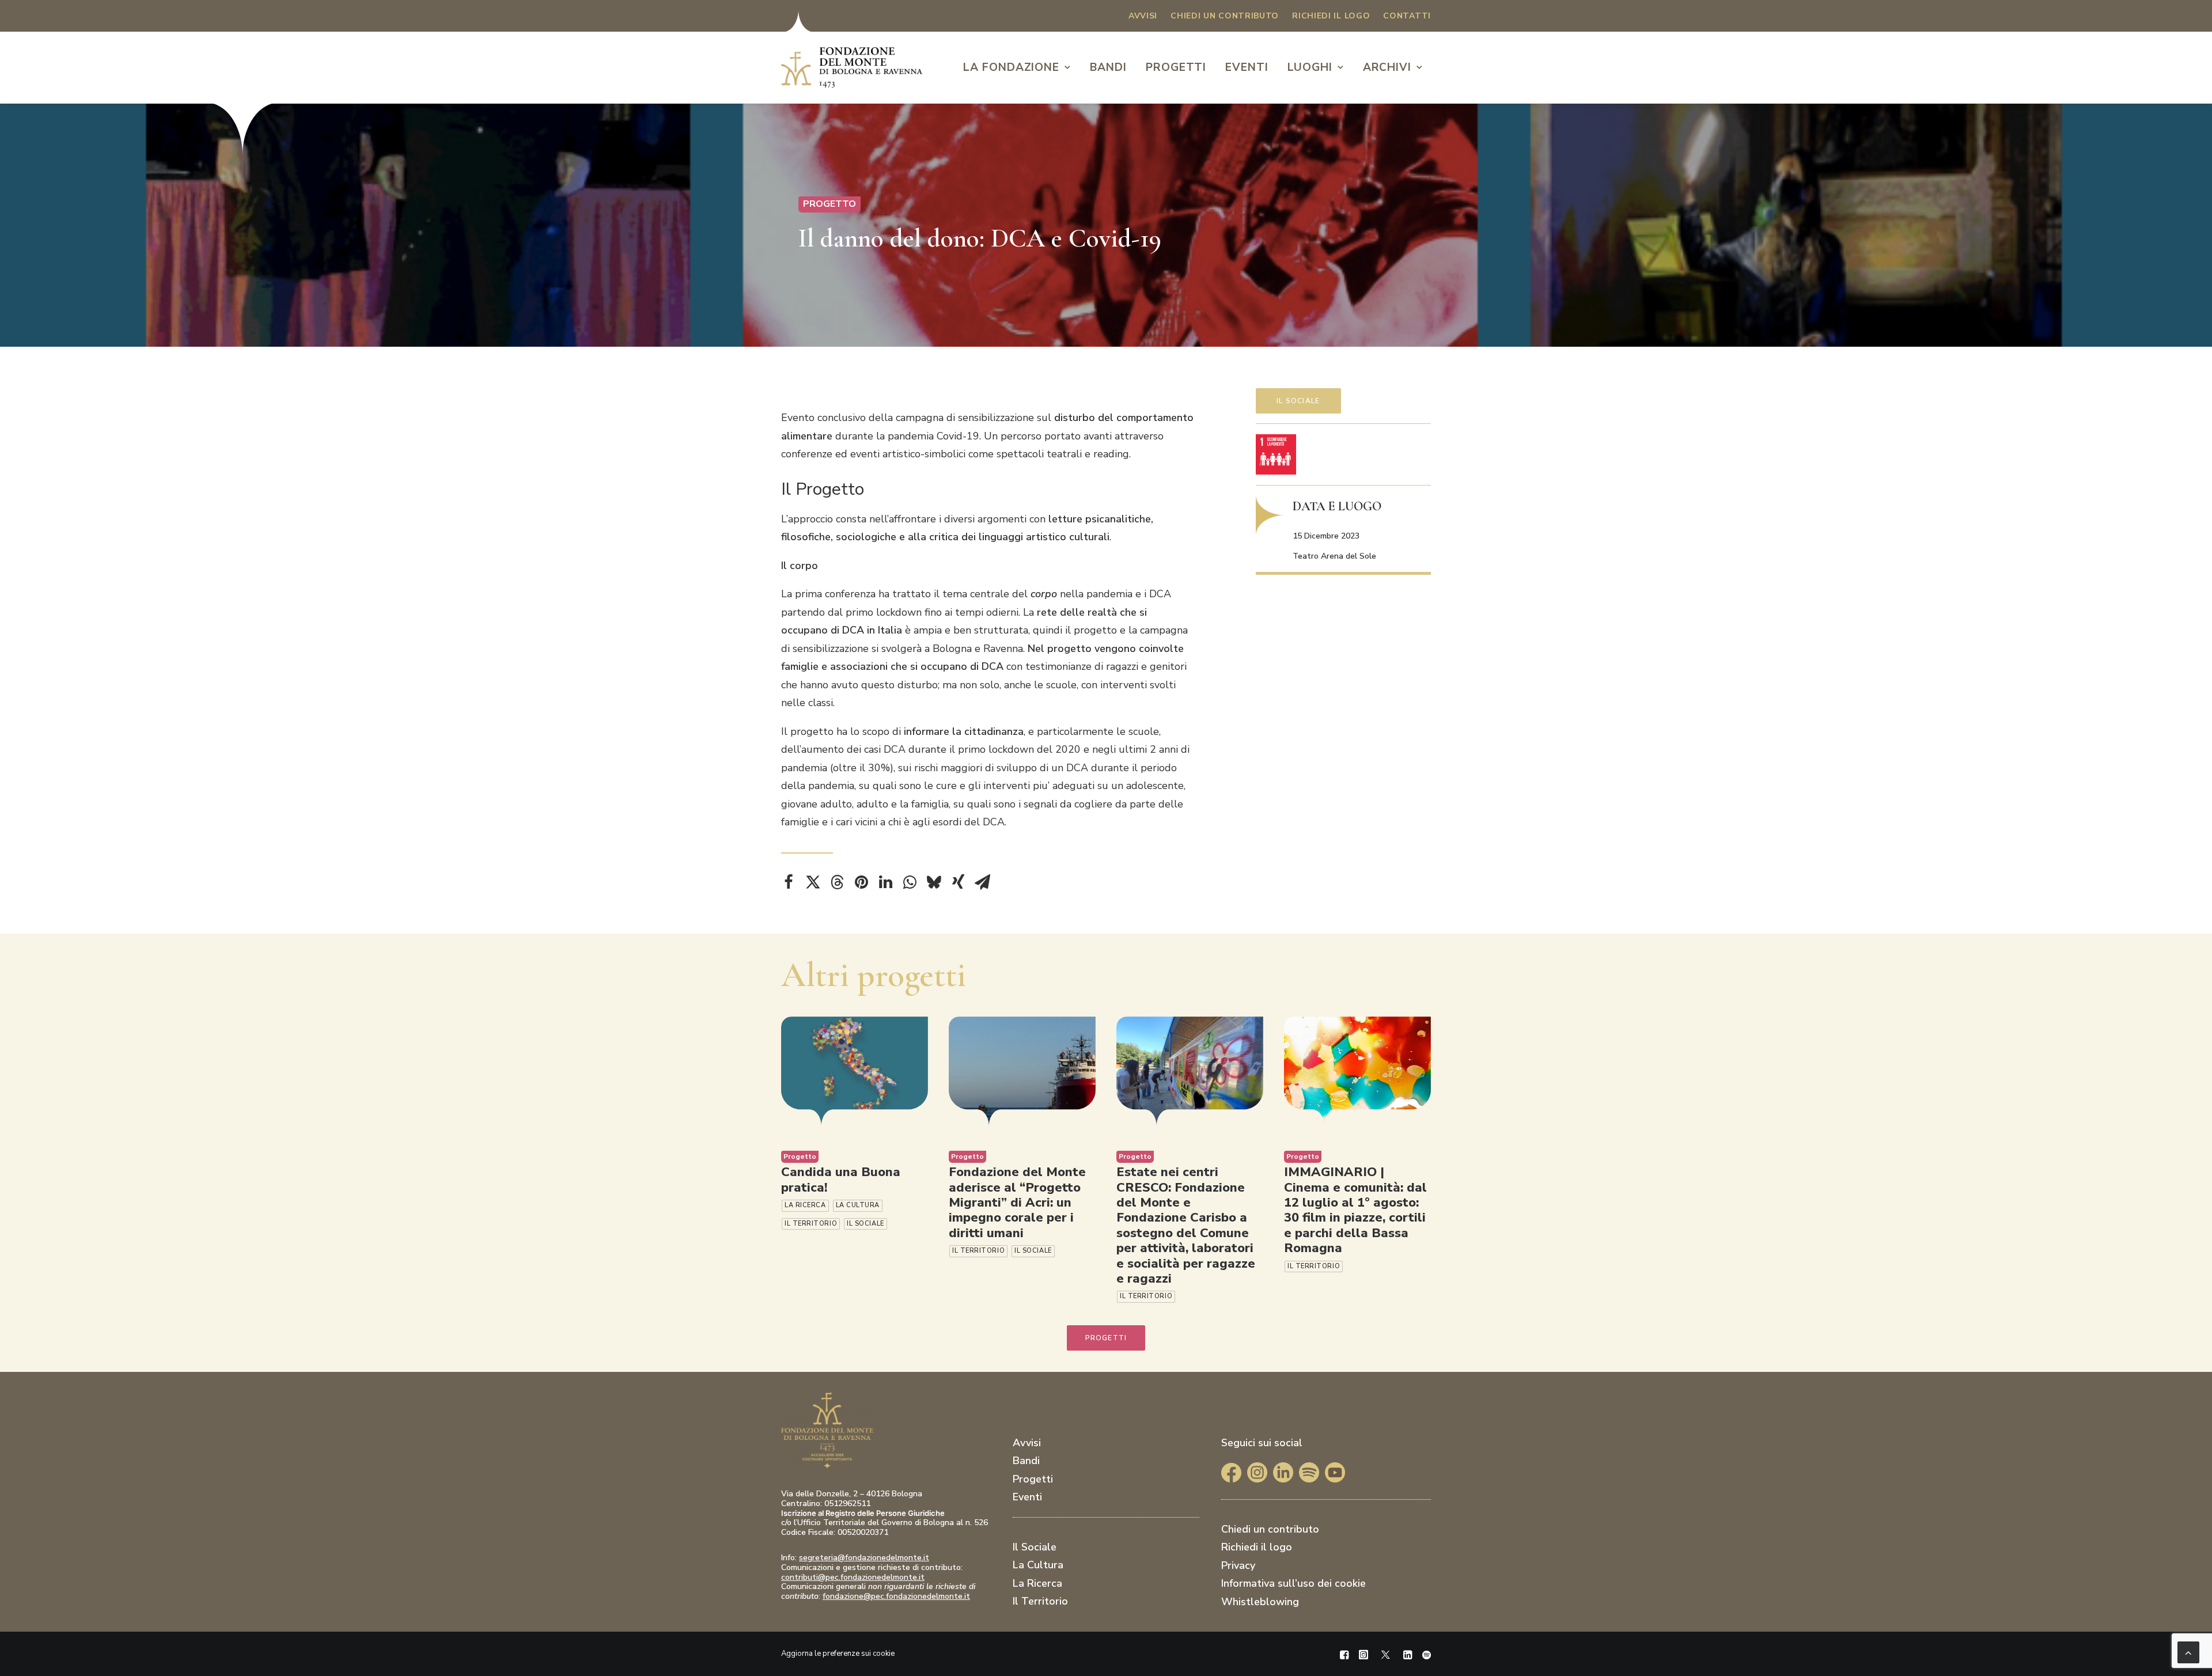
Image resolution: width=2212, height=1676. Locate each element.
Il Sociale (1298, 401)
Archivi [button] (1387, 67)
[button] (855, 1071)
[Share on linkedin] (885, 882)
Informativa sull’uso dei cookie (1294, 1583)
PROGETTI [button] (1106, 1338)
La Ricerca (805, 1205)
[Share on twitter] (813, 882)
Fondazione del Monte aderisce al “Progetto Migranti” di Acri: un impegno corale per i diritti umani (1017, 1203)
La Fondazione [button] (1011, 67)
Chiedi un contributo (1225, 16)
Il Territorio (811, 1224)
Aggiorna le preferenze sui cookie (838, 1654)
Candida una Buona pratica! (841, 1180)
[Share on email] (982, 882)
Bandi (1108, 67)
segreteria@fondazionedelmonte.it (864, 1558)
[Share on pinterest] (861, 882)
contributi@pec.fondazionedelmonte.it (853, 1577)
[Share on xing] (958, 882)
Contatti (1407, 16)
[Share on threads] (837, 882)
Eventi (1247, 67)
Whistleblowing (1260, 1602)
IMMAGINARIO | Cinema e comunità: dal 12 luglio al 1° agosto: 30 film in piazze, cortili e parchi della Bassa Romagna (1355, 1210)
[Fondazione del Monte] (852, 67)
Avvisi (1143, 16)
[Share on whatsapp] (910, 882)
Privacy (1238, 1565)
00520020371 (863, 1532)
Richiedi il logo (1331, 16)
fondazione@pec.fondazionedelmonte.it (896, 1596)
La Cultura (858, 1205)
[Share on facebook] (789, 882)
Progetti (1176, 67)
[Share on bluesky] (934, 882)
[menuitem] (1143, 16)
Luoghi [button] (1310, 67)
